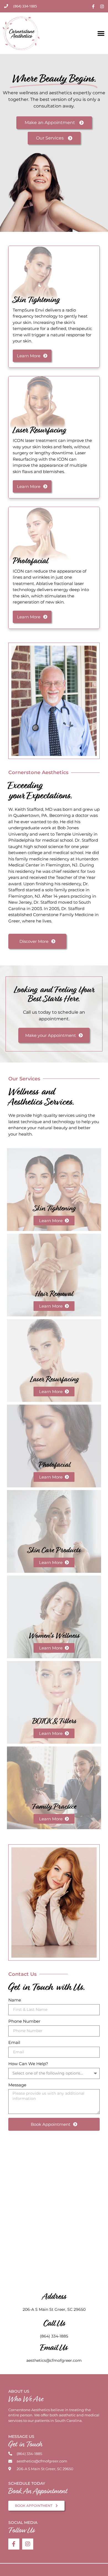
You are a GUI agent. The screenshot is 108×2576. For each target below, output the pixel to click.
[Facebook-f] (14, 2544)
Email (14, 2043)
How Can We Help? (28, 2064)
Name (15, 2000)
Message (17, 2085)
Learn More (52, 1221)
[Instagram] (28, 2544)
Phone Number (24, 2021)
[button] (101, 33)
